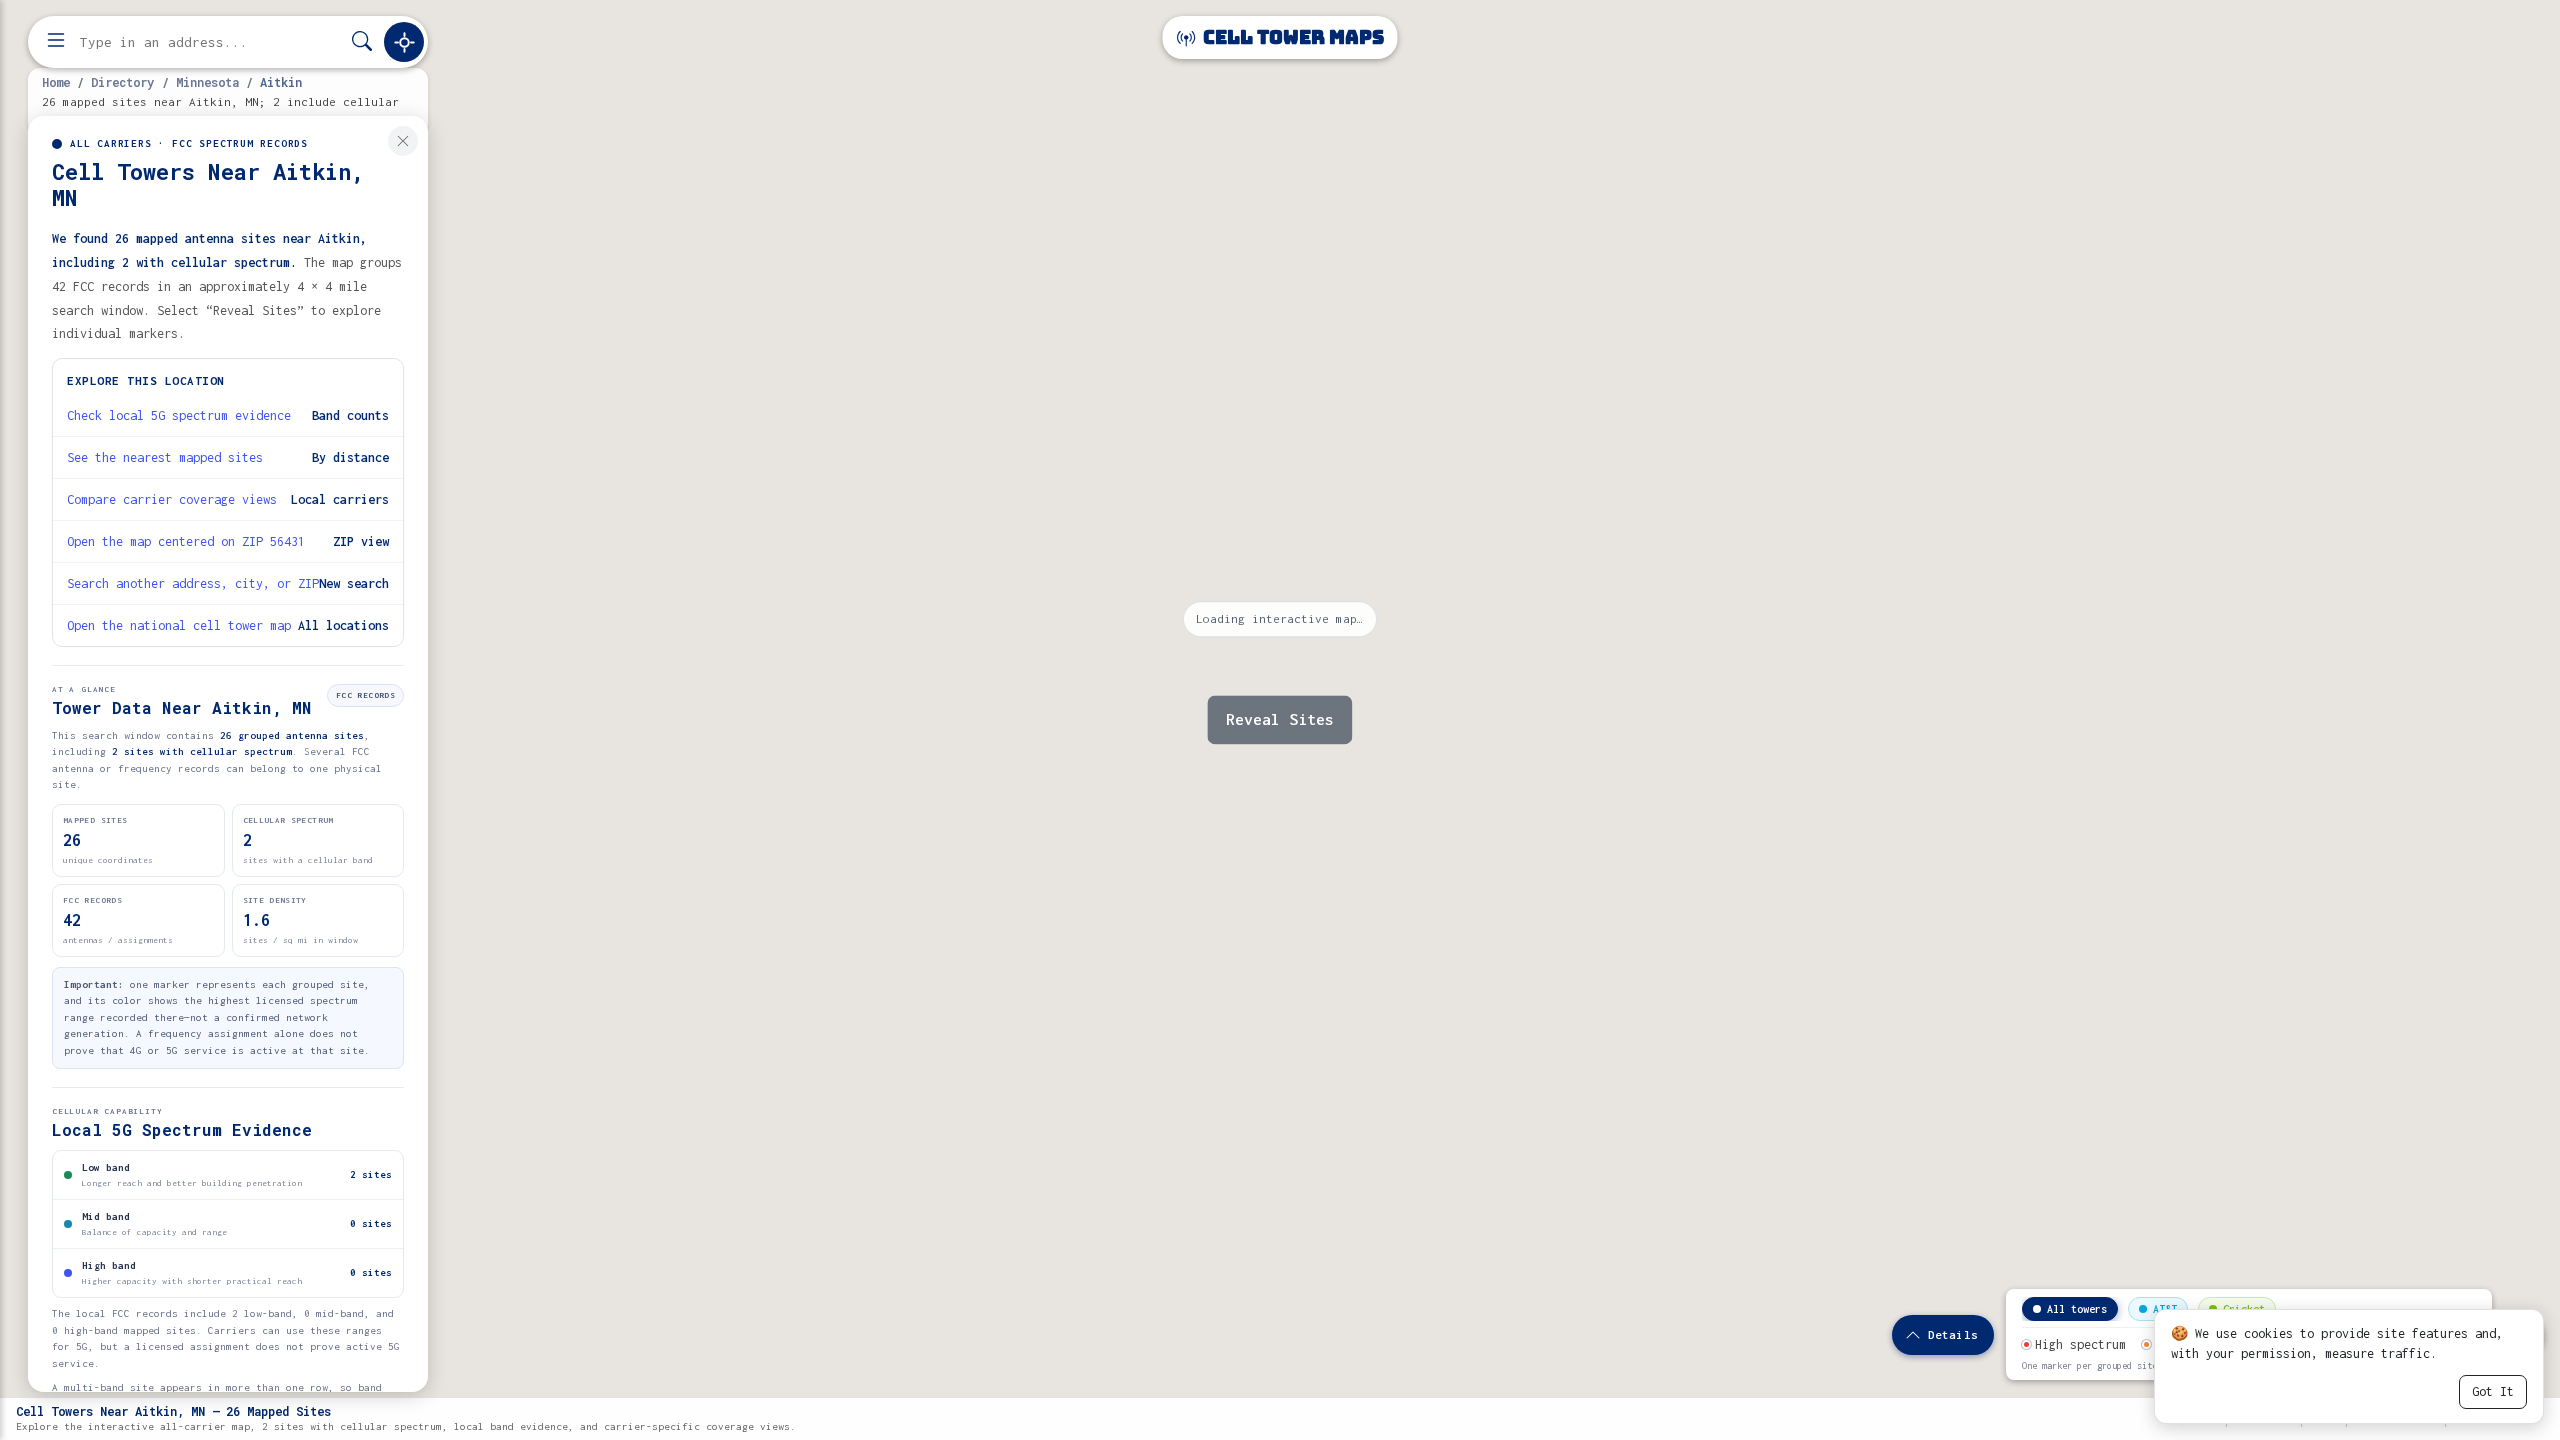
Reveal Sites (1280, 720)
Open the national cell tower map (179, 625)
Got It (2493, 1391)
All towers (2077, 1309)
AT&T (2165, 1309)
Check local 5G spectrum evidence (179, 415)
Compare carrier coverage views (172, 499)
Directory (122, 82)
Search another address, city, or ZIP (193, 583)
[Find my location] (404, 42)
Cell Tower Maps (1291, 37)
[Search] (362, 42)
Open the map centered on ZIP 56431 (186, 541)
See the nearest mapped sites (165, 457)
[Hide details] (403, 141)
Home (56, 82)
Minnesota (207, 82)
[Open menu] (56, 42)
